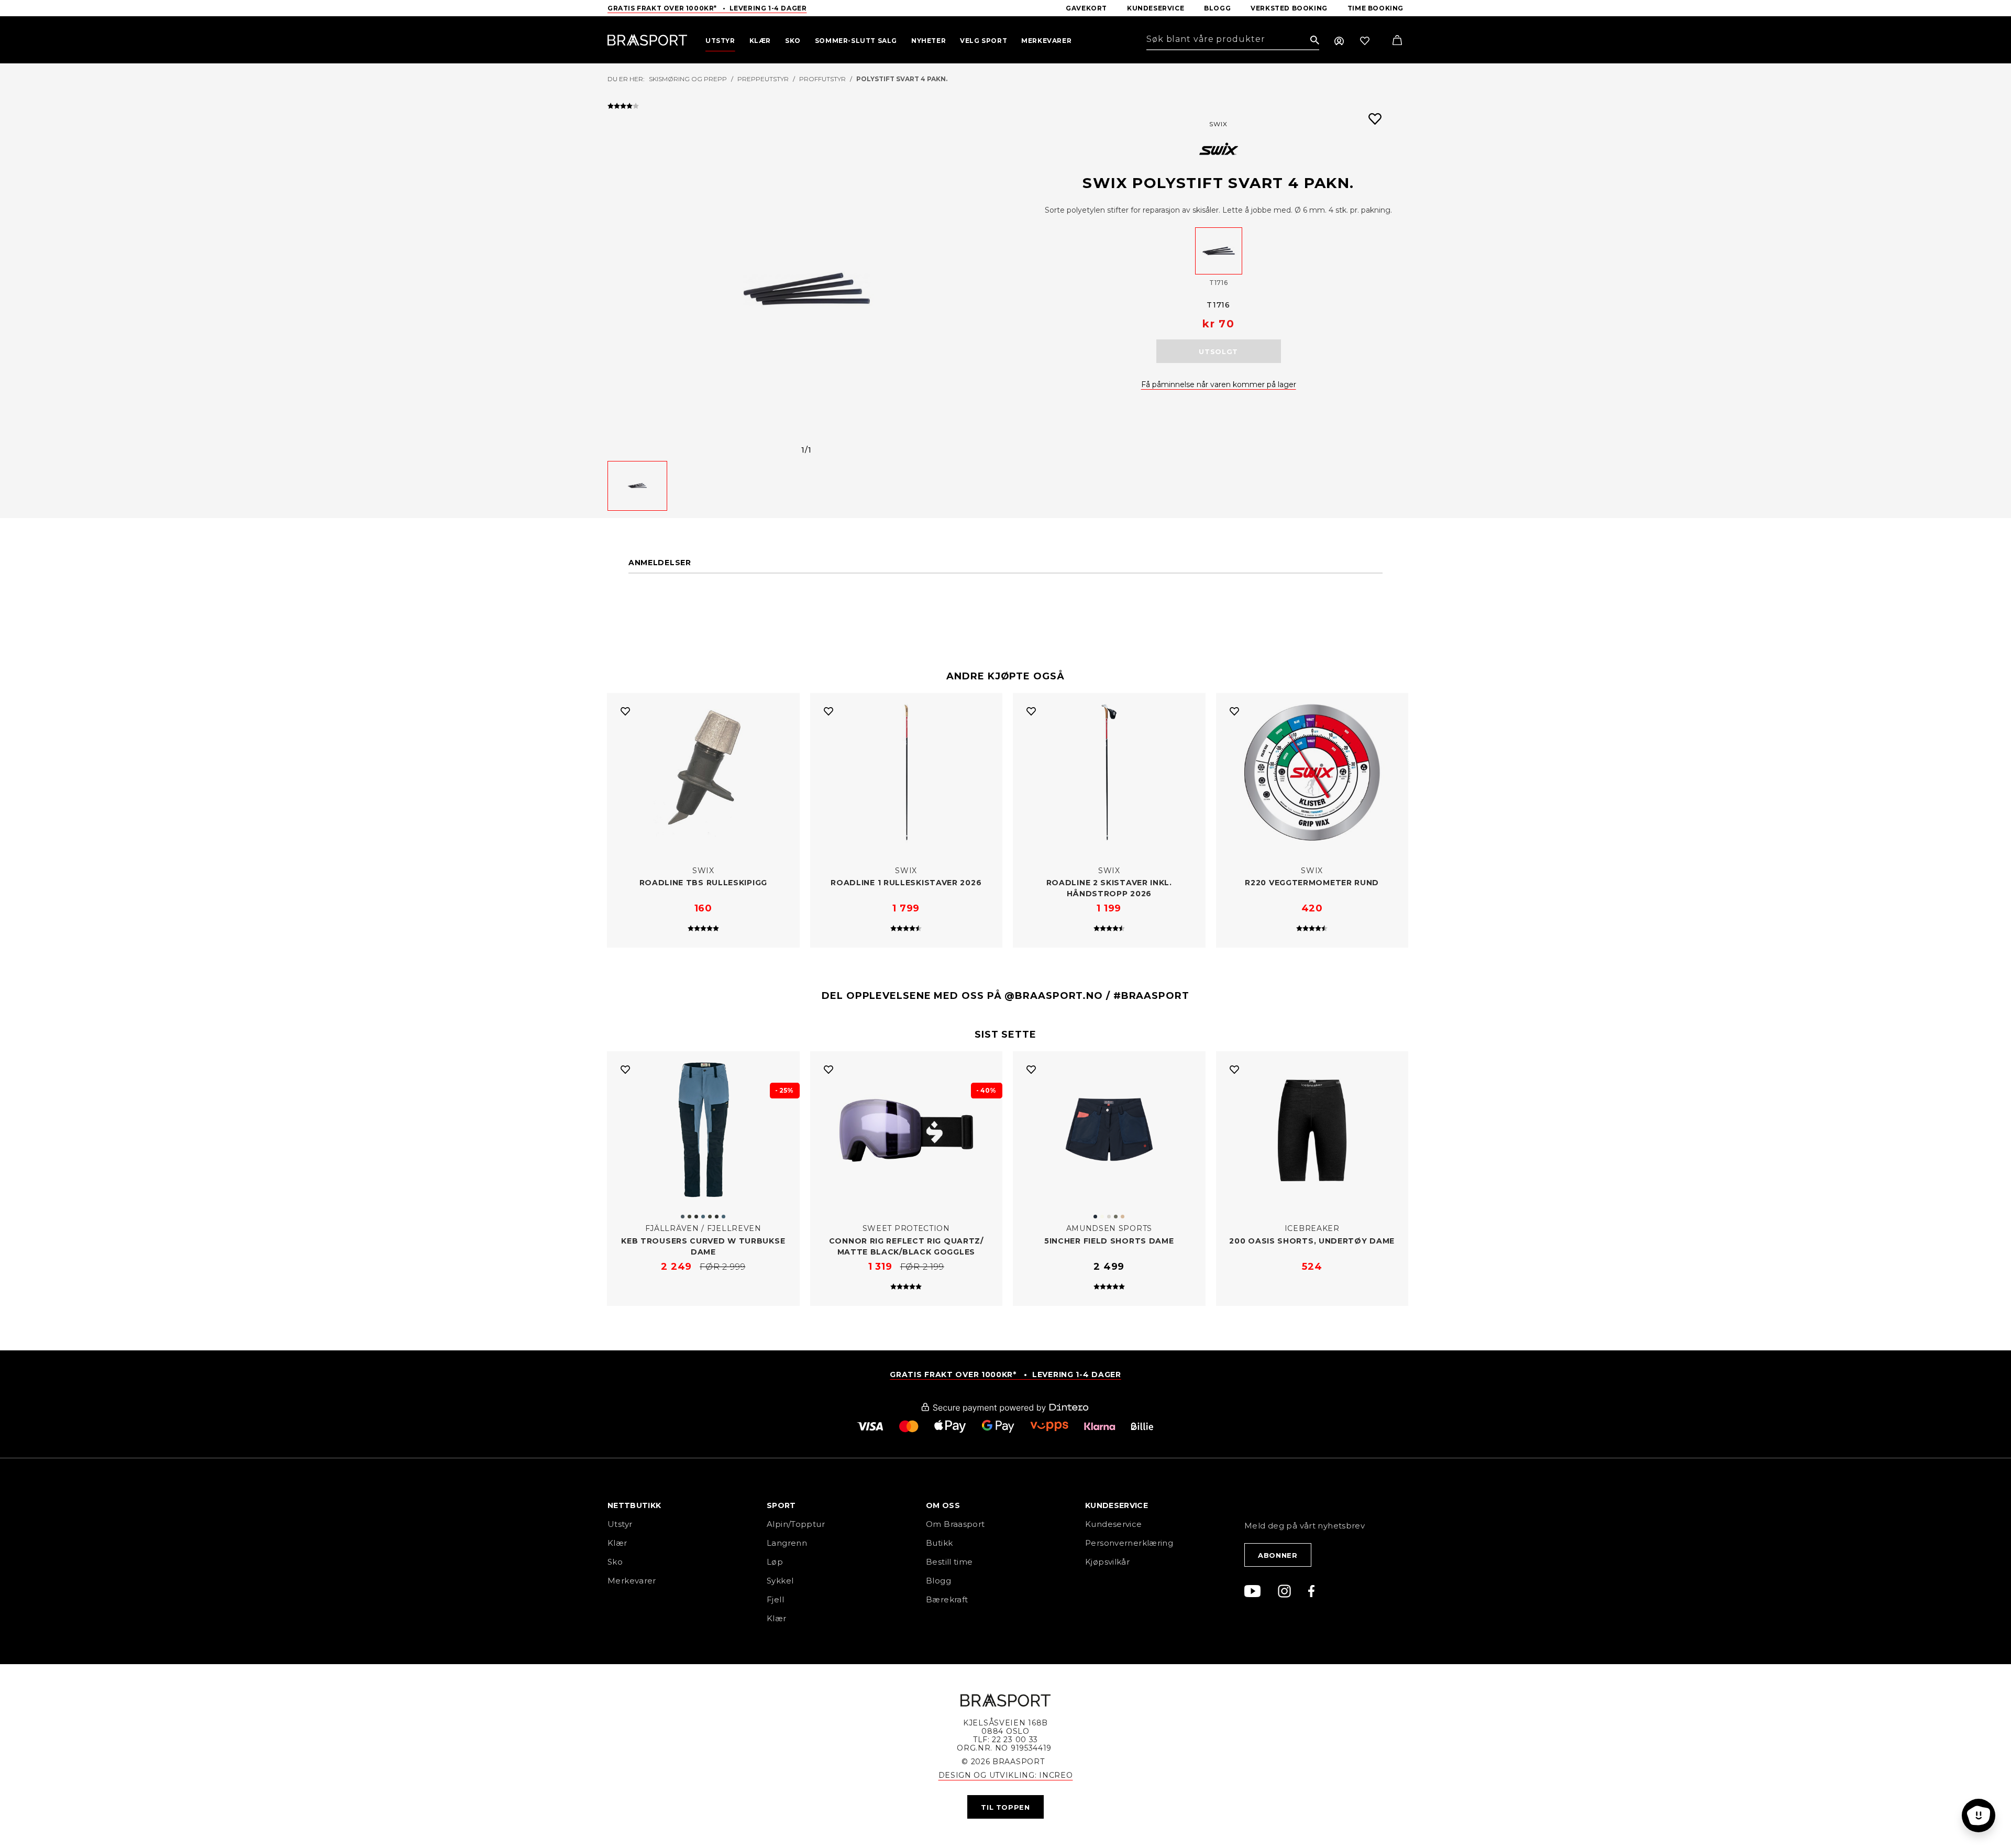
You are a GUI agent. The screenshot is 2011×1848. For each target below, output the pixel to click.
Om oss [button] (943, 1506)
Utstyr (620, 1524)
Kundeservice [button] (1117, 1506)
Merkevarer (632, 1581)
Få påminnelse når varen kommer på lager (1219, 384)
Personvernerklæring (1129, 1543)
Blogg (938, 1581)
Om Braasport (955, 1524)
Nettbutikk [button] (634, 1506)
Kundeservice (1114, 1524)
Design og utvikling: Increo (1006, 1775)
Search (1315, 41)
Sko (615, 1562)
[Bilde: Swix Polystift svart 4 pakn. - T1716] (806, 289)
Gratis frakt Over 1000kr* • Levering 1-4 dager (707, 8)
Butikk (939, 1543)
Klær (617, 1543)
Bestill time (951, 1562)
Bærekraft (947, 1599)
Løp (775, 1562)
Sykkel (780, 1581)
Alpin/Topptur (796, 1524)
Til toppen (1005, 1807)
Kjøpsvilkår (1107, 1562)
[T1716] (1219, 251)
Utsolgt (1218, 351)
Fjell (775, 1599)
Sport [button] (781, 1506)
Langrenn (787, 1543)
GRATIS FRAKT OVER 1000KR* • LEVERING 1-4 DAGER (1005, 1374)
